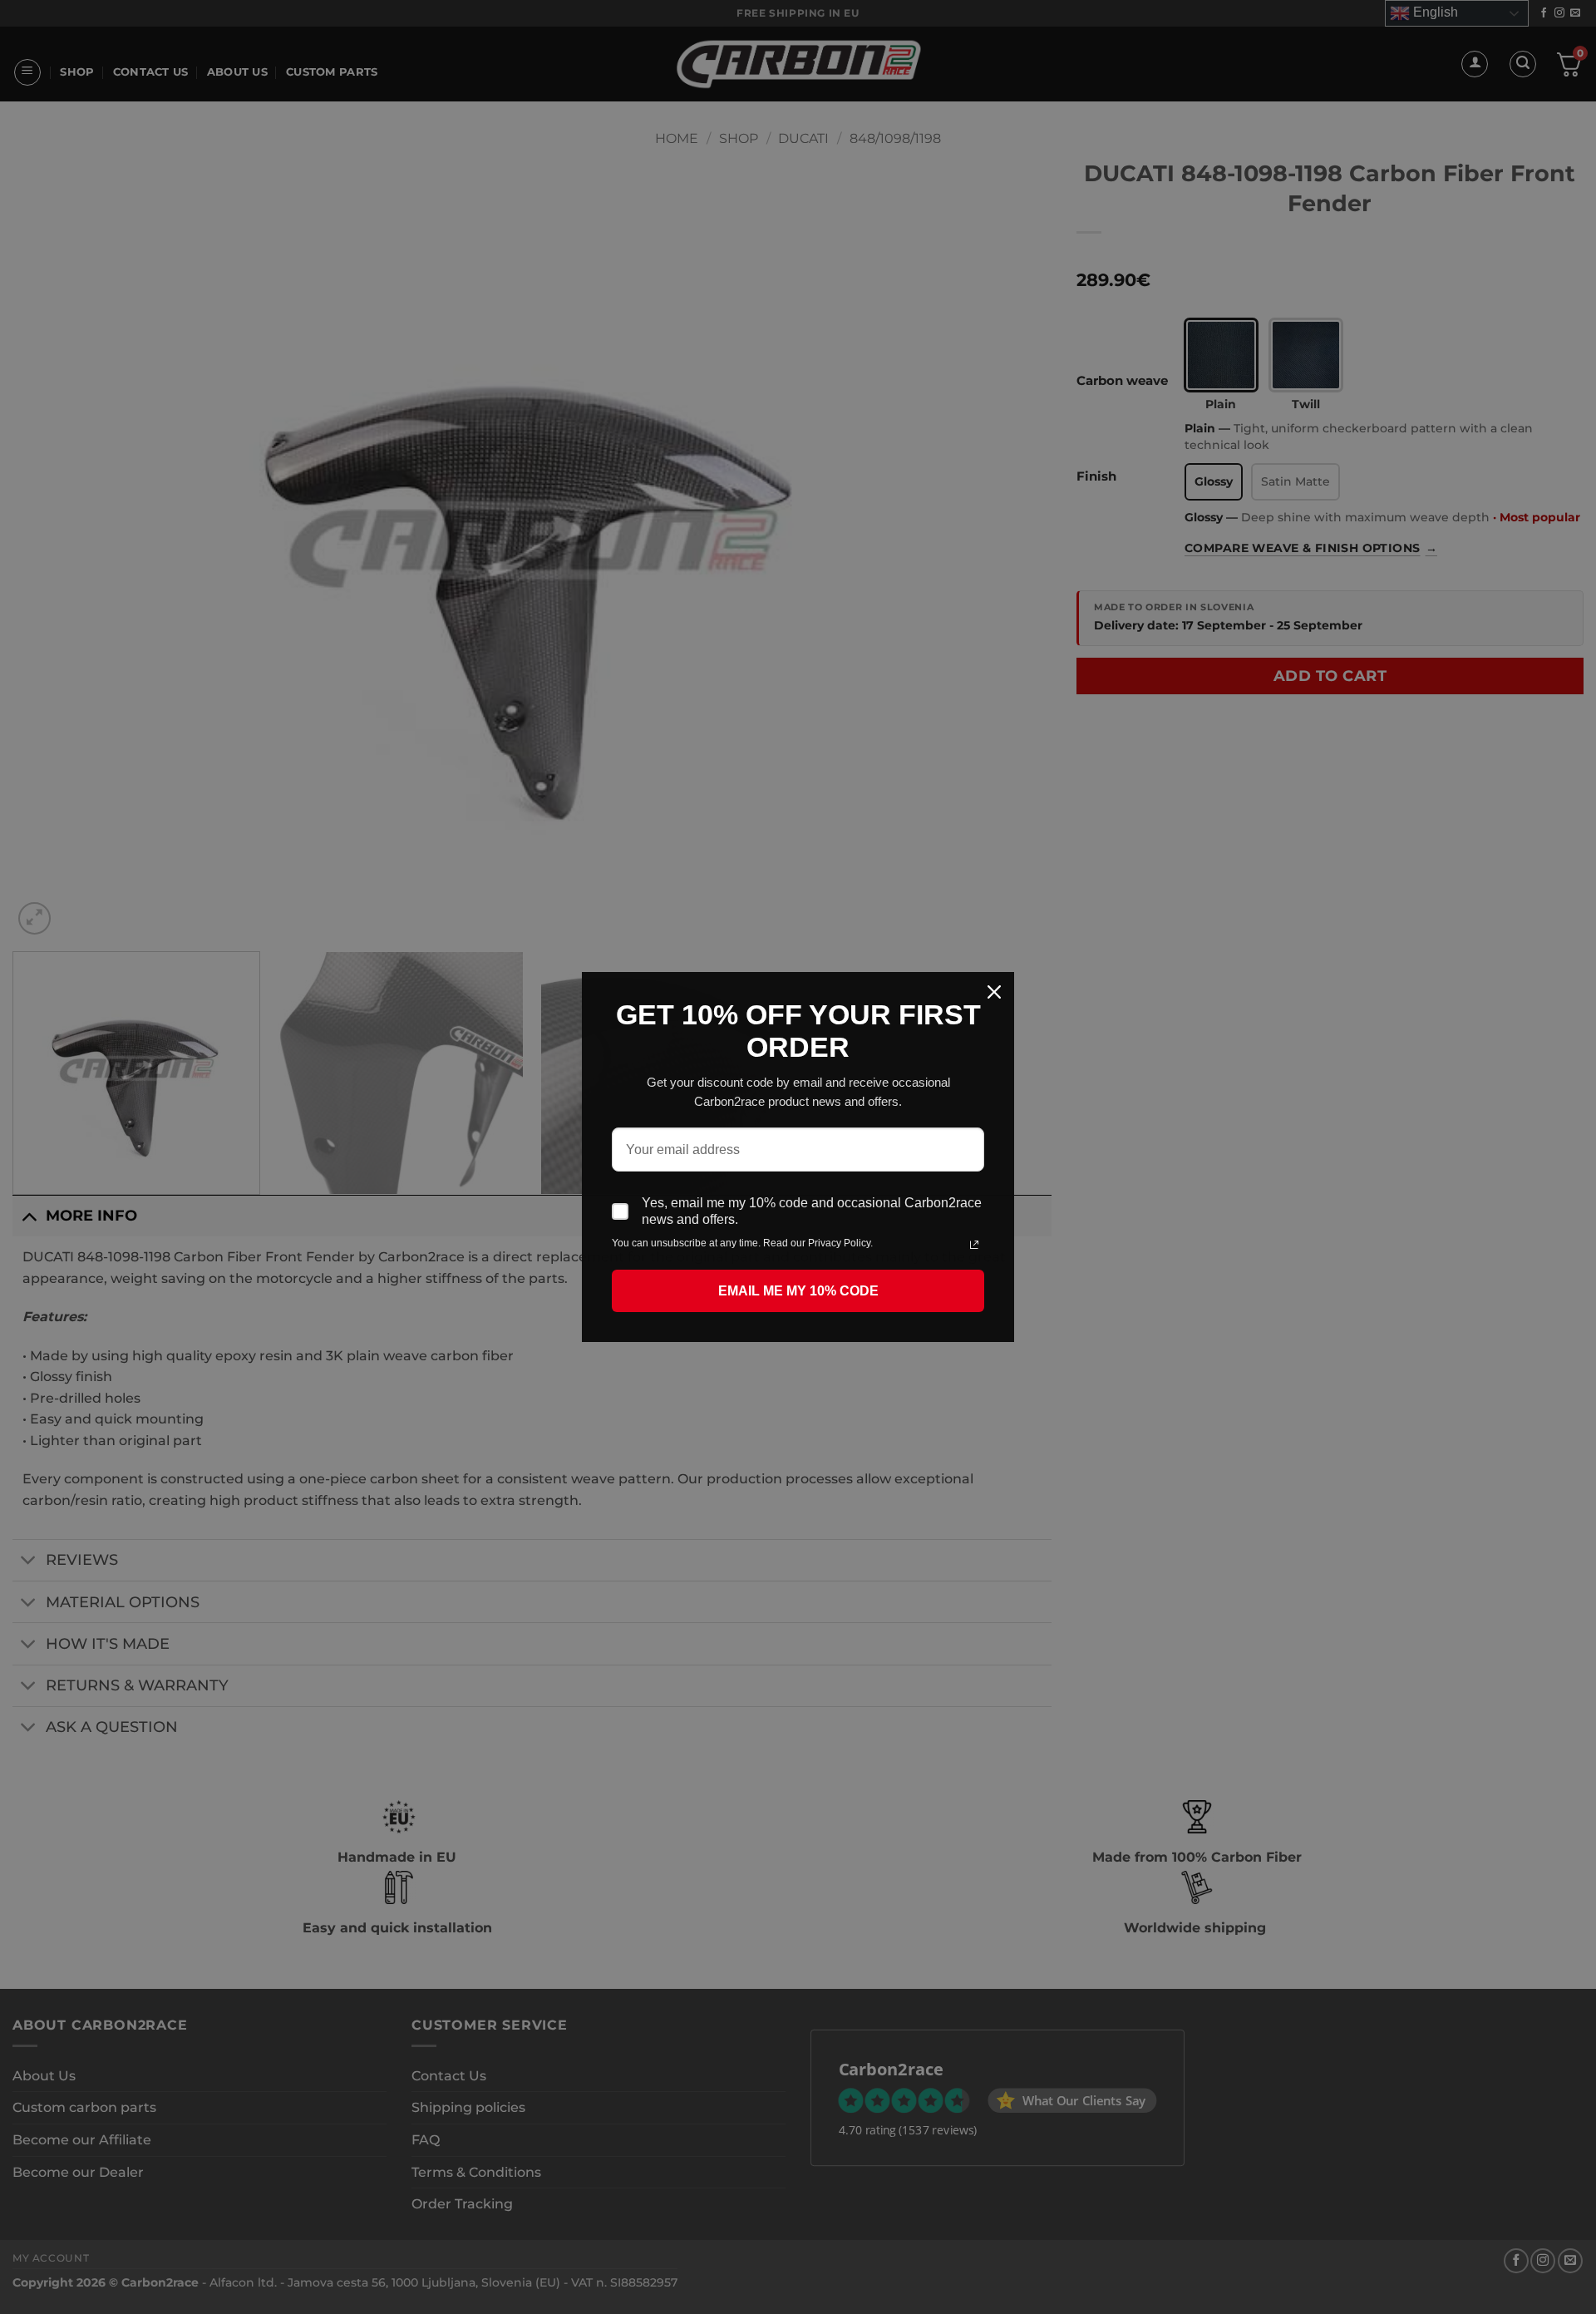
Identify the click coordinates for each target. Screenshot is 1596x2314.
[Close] (994, 992)
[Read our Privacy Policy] (974, 1245)
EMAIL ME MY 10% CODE (798, 1291)
